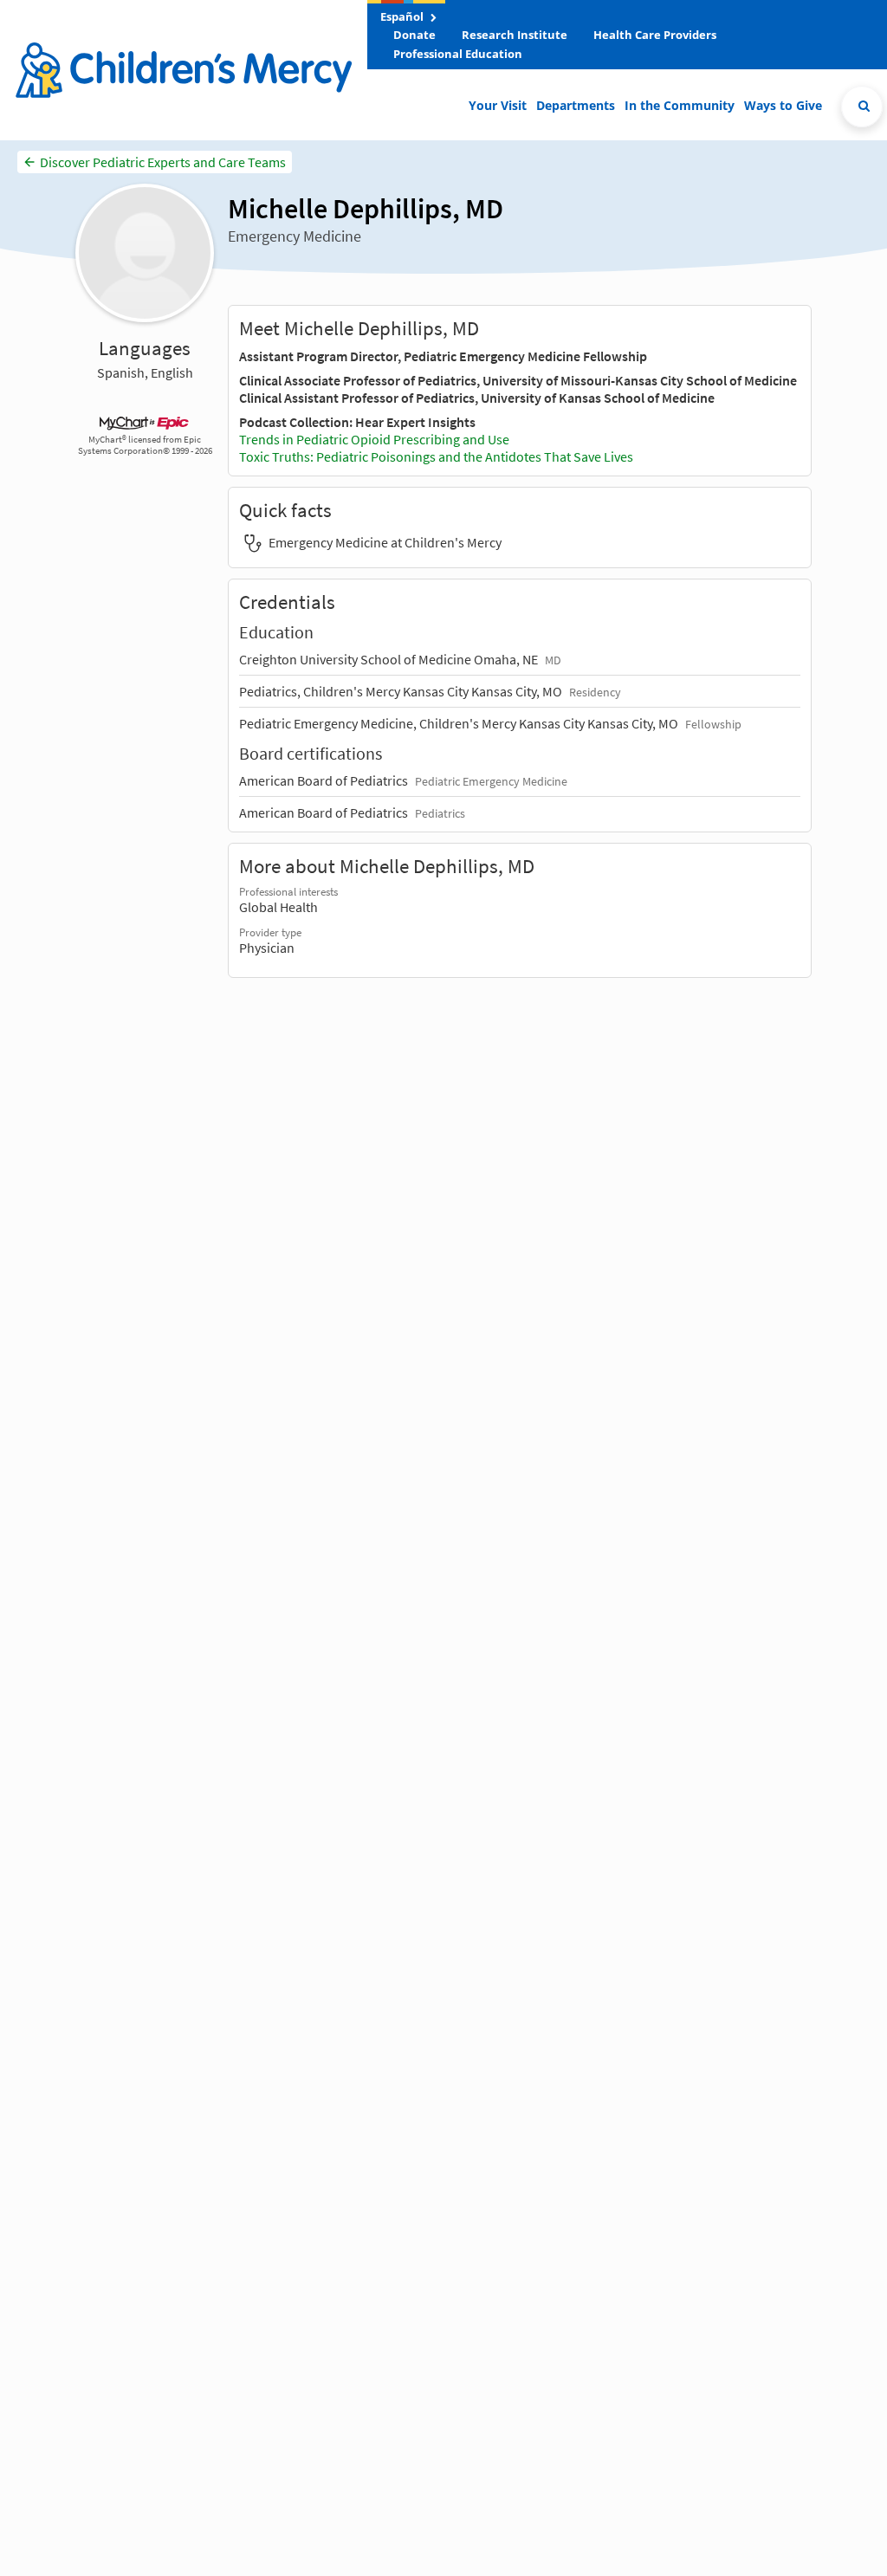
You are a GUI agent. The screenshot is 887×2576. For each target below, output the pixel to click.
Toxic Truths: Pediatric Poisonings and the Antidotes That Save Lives (436, 456)
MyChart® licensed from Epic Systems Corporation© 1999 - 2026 (145, 445)
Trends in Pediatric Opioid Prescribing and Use (374, 439)
